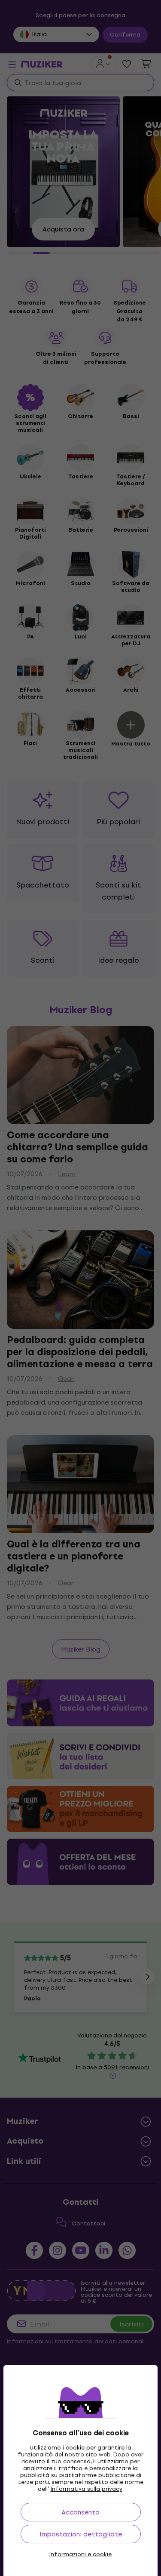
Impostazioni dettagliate (81, 2534)
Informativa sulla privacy (87, 2489)
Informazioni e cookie (80, 2554)
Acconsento (80, 2512)
